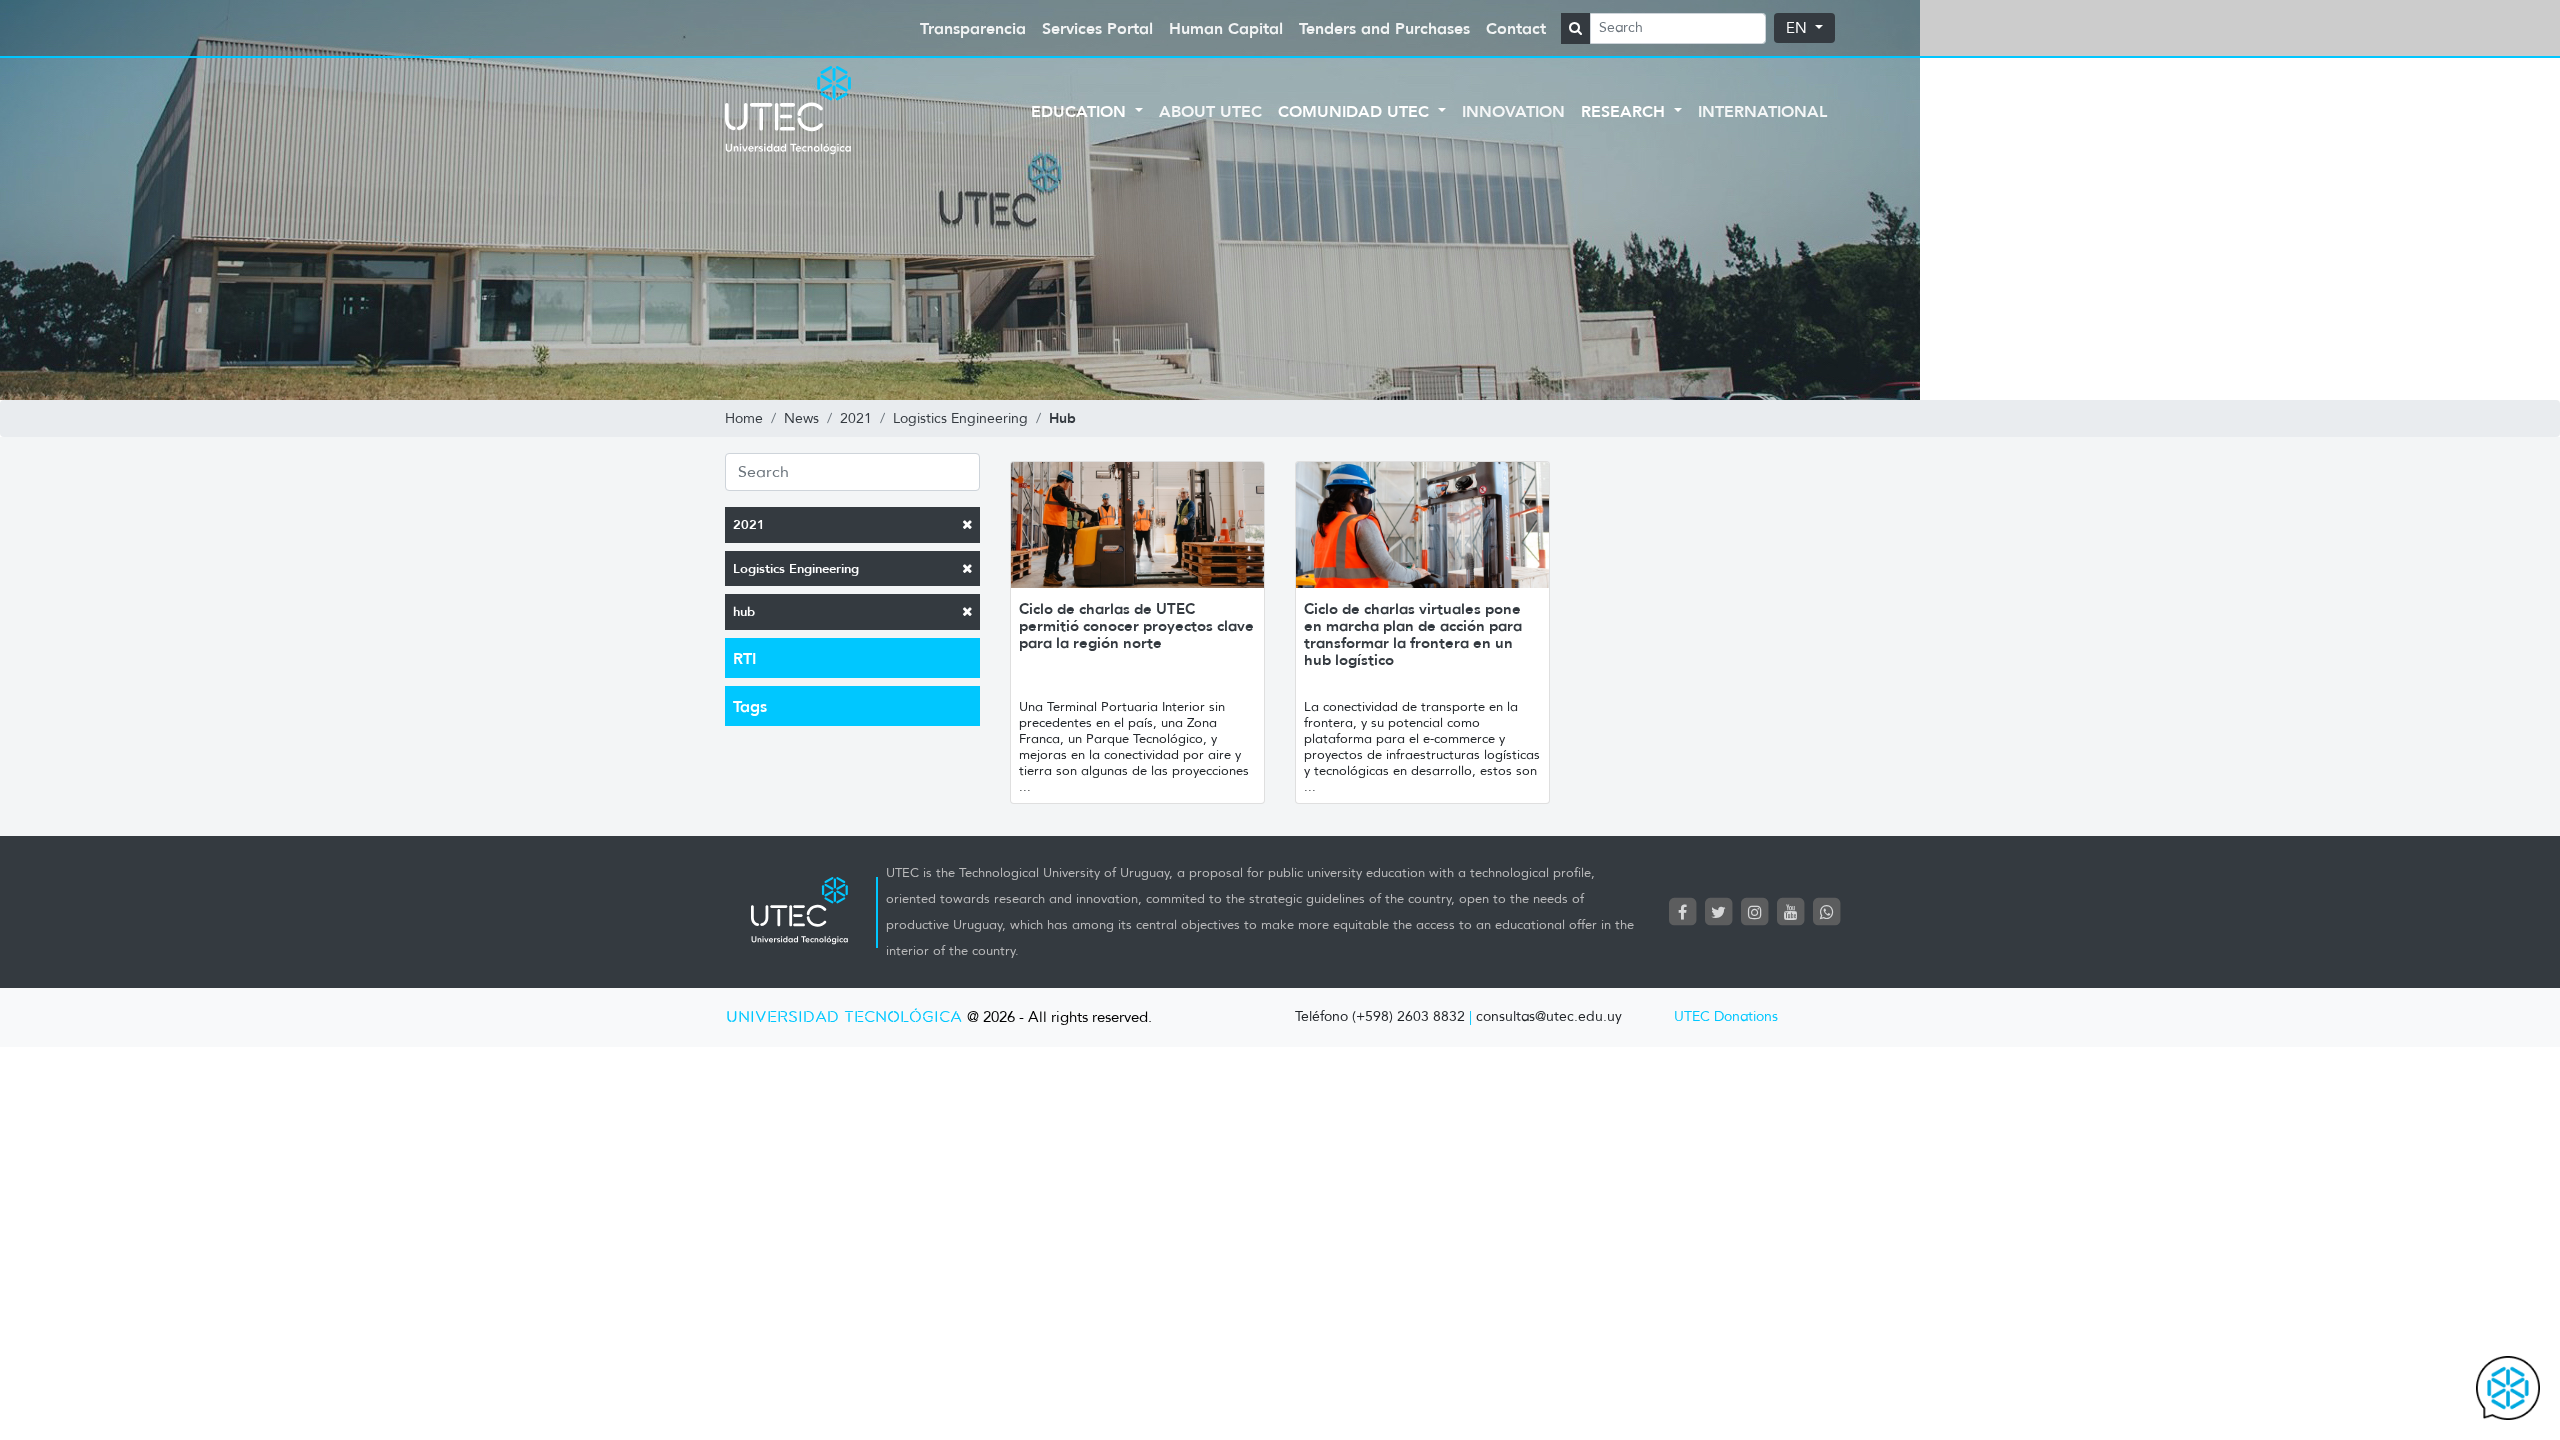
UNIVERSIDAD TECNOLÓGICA (844, 1017)
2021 (749, 524)
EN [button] (1798, 28)
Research (1625, 111)
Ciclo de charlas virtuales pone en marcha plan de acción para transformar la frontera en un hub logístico (1413, 634)
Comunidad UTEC (1356, 111)
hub (744, 611)
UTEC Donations (1726, 1016)
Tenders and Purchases (1384, 28)
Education (1081, 111)
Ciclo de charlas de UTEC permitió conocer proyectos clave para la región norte (1136, 625)
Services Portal (1097, 28)
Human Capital (1226, 28)
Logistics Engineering (796, 568)
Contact (1516, 28)
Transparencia (973, 28)
